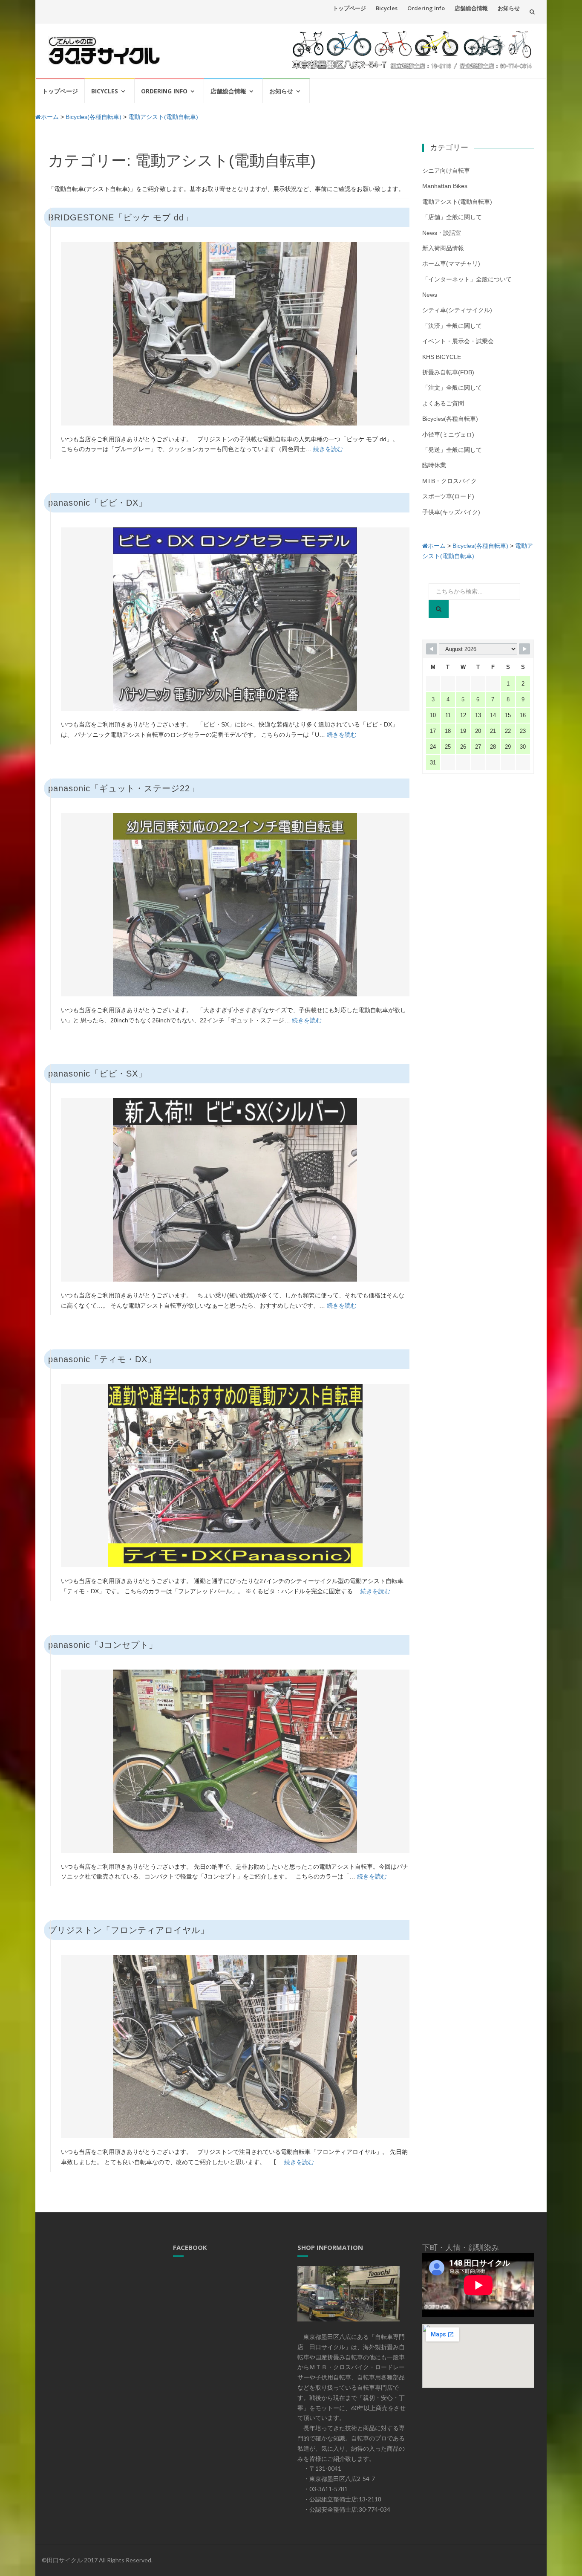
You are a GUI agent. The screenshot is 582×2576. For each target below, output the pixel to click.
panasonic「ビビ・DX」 (98, 503)
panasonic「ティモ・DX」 (102, 1359)
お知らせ (509, 8)
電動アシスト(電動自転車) (457, 202)
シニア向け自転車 (446, 171)
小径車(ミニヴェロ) (448, 434)
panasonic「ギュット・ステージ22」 (124, 788)
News (430, 295)
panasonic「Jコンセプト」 (103, 1645)
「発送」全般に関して (452, 450)
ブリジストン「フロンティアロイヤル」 (129, 1930)
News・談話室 (442, 233)
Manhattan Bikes (445, 186)
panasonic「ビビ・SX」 (98, 1074)
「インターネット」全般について (467, 279)
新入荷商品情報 (443, 248)
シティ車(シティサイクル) (457, 310)
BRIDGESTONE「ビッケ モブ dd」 (121, 217)
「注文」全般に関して (452, 388)
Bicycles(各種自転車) (450, 419)
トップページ (349, 8)
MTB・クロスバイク (449, 481)
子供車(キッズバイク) (451, 512)
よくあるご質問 (443, 403)
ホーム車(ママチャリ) (451, 263)
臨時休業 (434, 465)
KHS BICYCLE (442, 357)
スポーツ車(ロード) (448, 496)
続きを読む (328, 449)
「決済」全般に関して (452, 326)
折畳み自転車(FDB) (448, 372)
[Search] (439, 609)
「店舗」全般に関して (452, 217)
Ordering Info (426, 8)
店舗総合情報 (471, 8)
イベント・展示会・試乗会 (458, 341)
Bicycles (387, 8)
